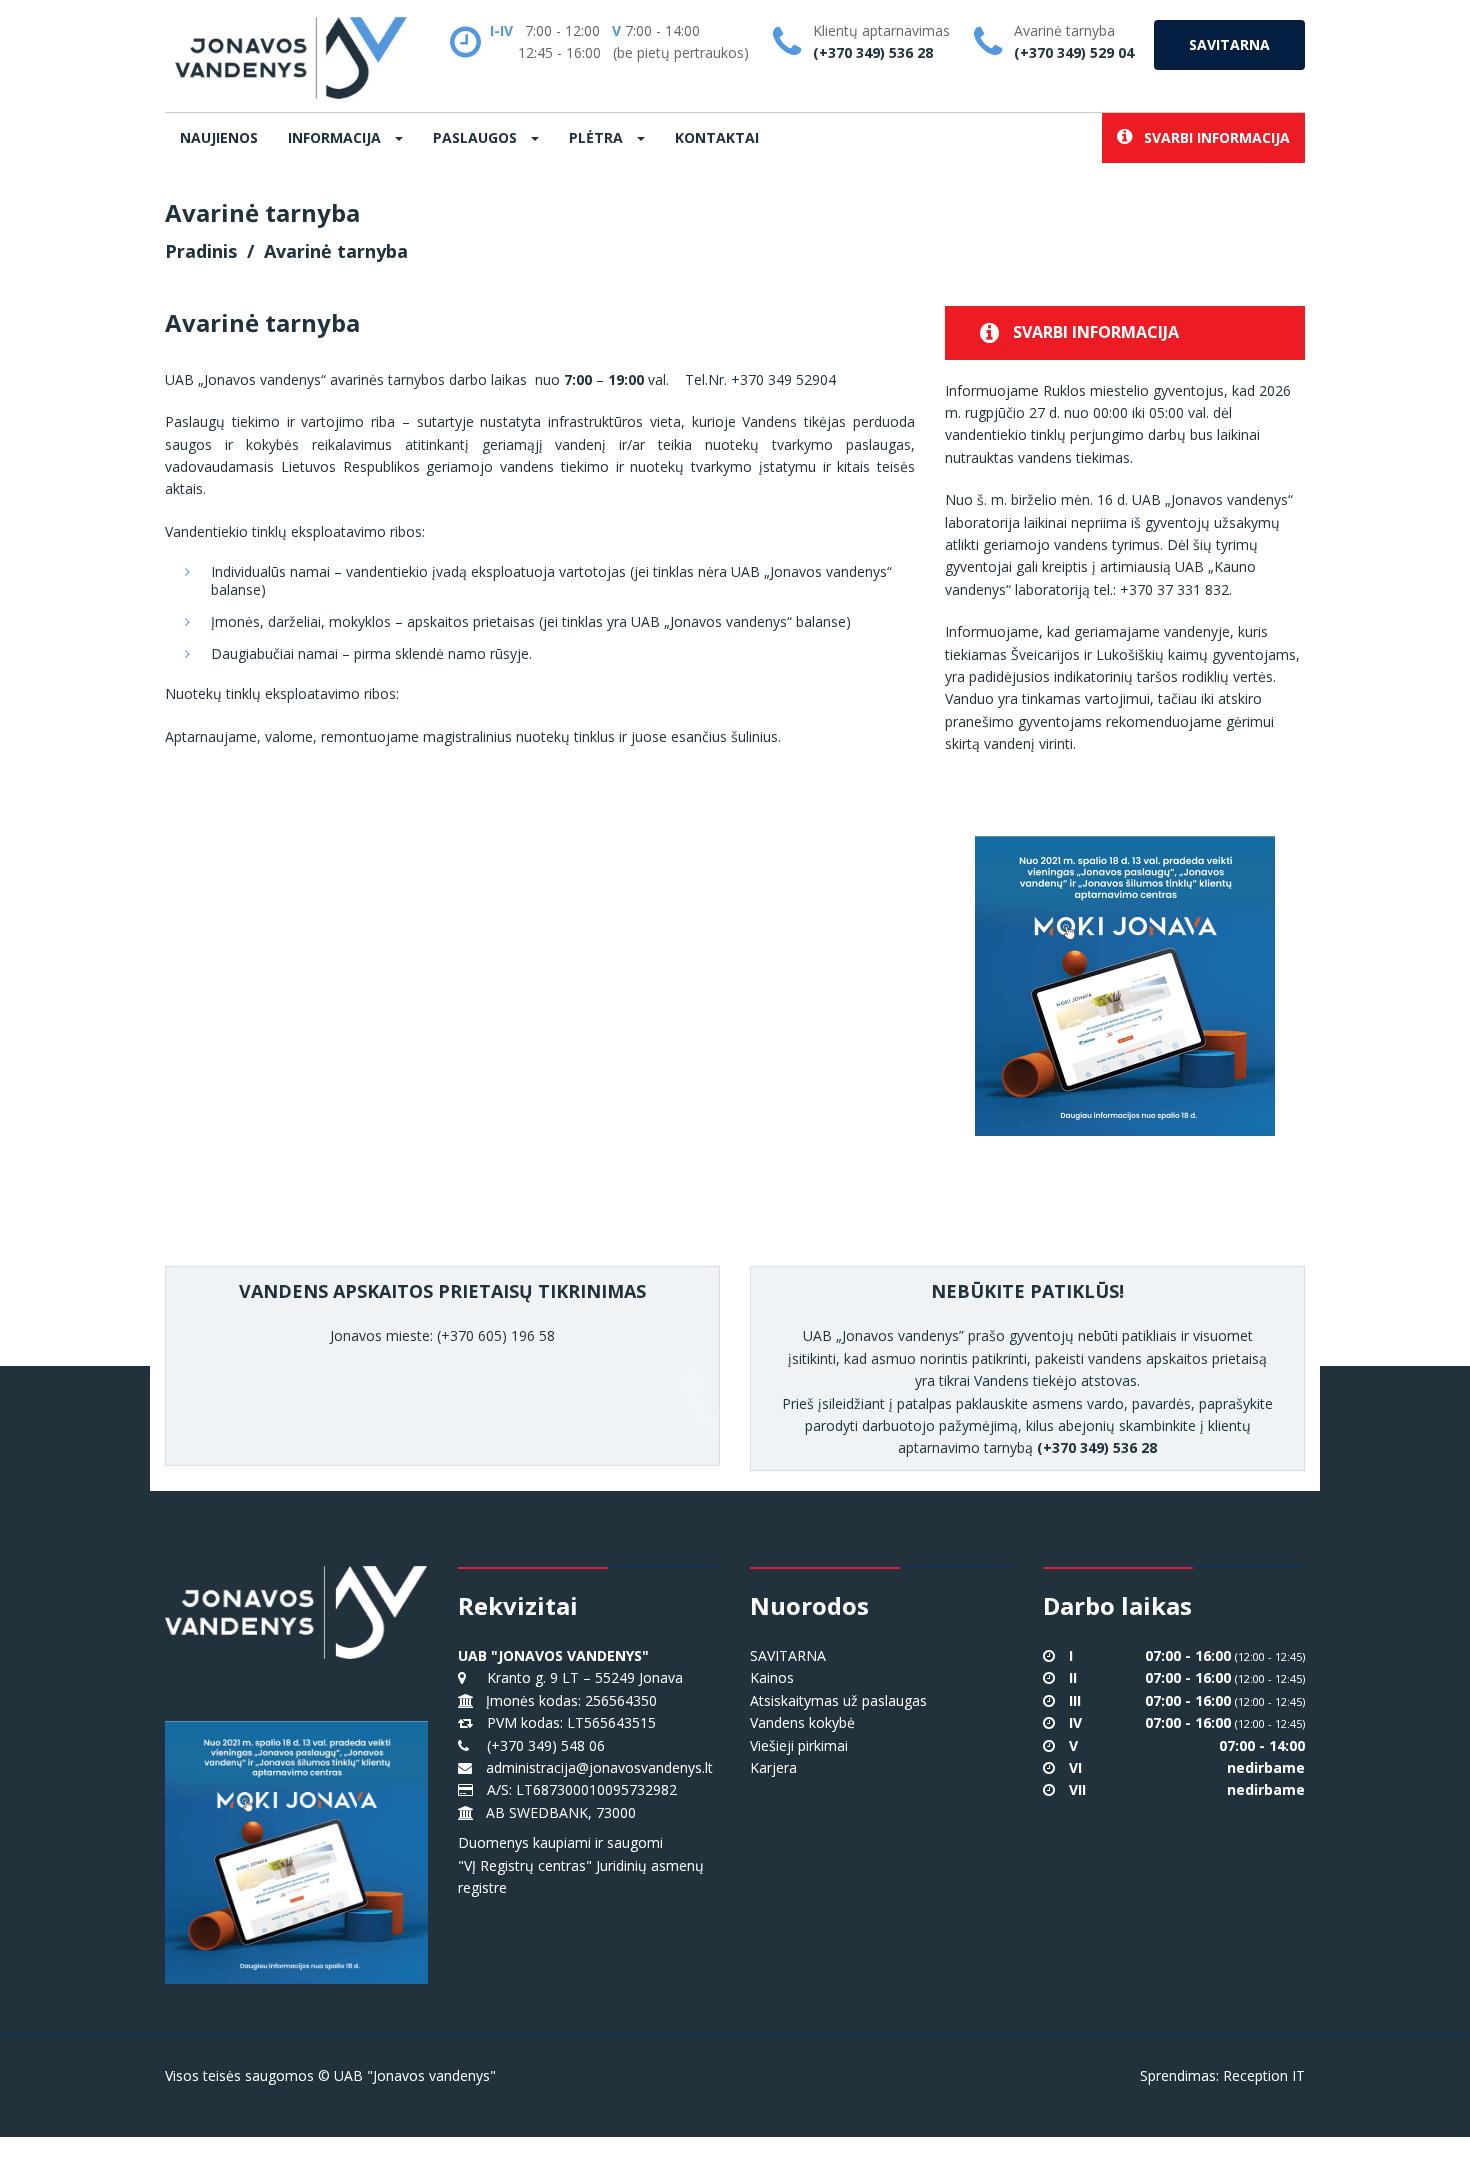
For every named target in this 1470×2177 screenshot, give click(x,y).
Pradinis (201, 251)
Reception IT (1264, 2075)
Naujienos (219, 137)
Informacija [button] (336, 137)
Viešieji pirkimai (799, 1745)
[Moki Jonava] (1125, 968)
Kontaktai (717, 137)
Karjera (773, 1767)
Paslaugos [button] (477, 137)
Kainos (772, 1677)
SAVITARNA (1229, 44)
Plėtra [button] (598, 137)
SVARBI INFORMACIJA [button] (1211, 137)
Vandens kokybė (802, 1722)
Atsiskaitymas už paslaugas (838, 1700)
